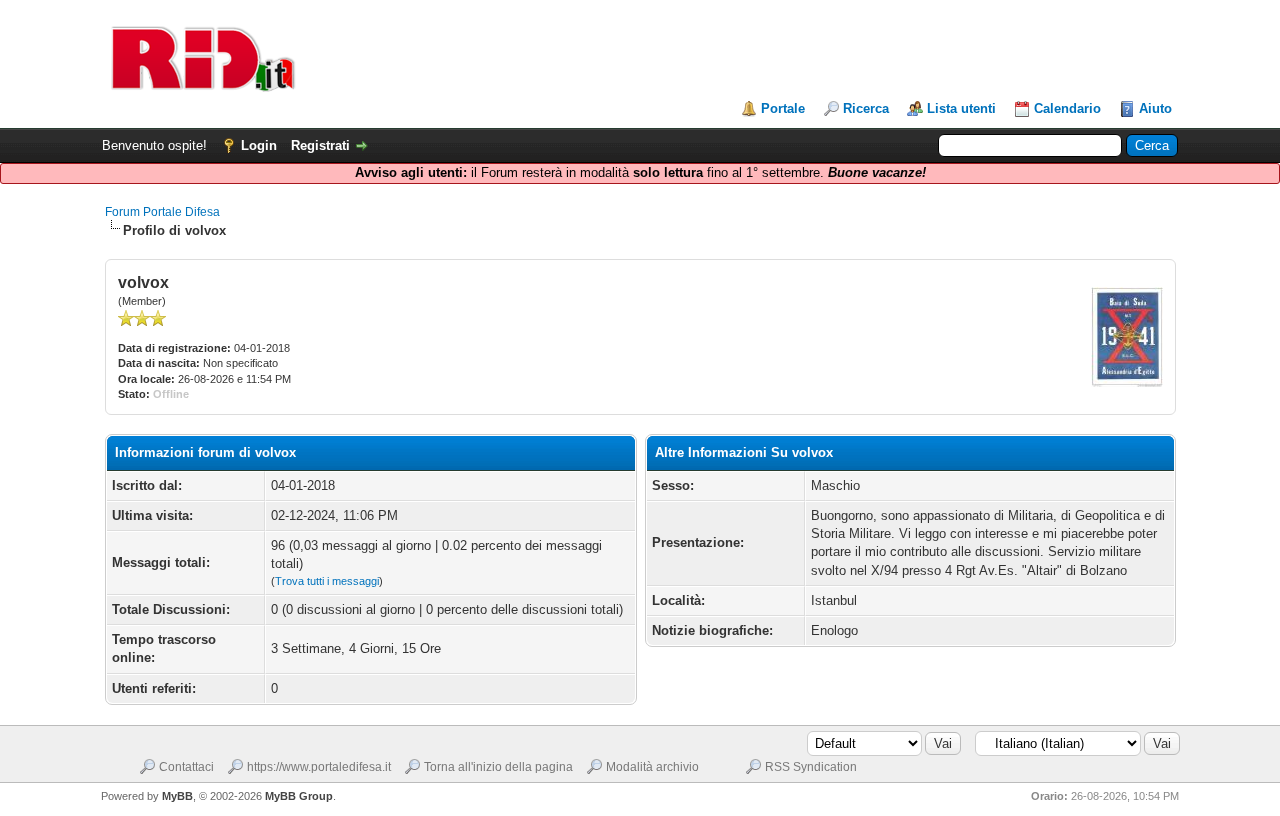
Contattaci (186, 767)
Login (259, 145)
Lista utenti (961, 108)
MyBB (177, 796)
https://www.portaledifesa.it (319, 767)
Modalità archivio (652, 767)
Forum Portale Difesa (162, 212)
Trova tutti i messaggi (327, 581)
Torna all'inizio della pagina (498, 767)
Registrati (320, 145)
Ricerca (866, 108)
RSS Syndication (811, 767)
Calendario (1067, 108)
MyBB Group (299, 796)
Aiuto (1155, 108)
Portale (783, 108)
